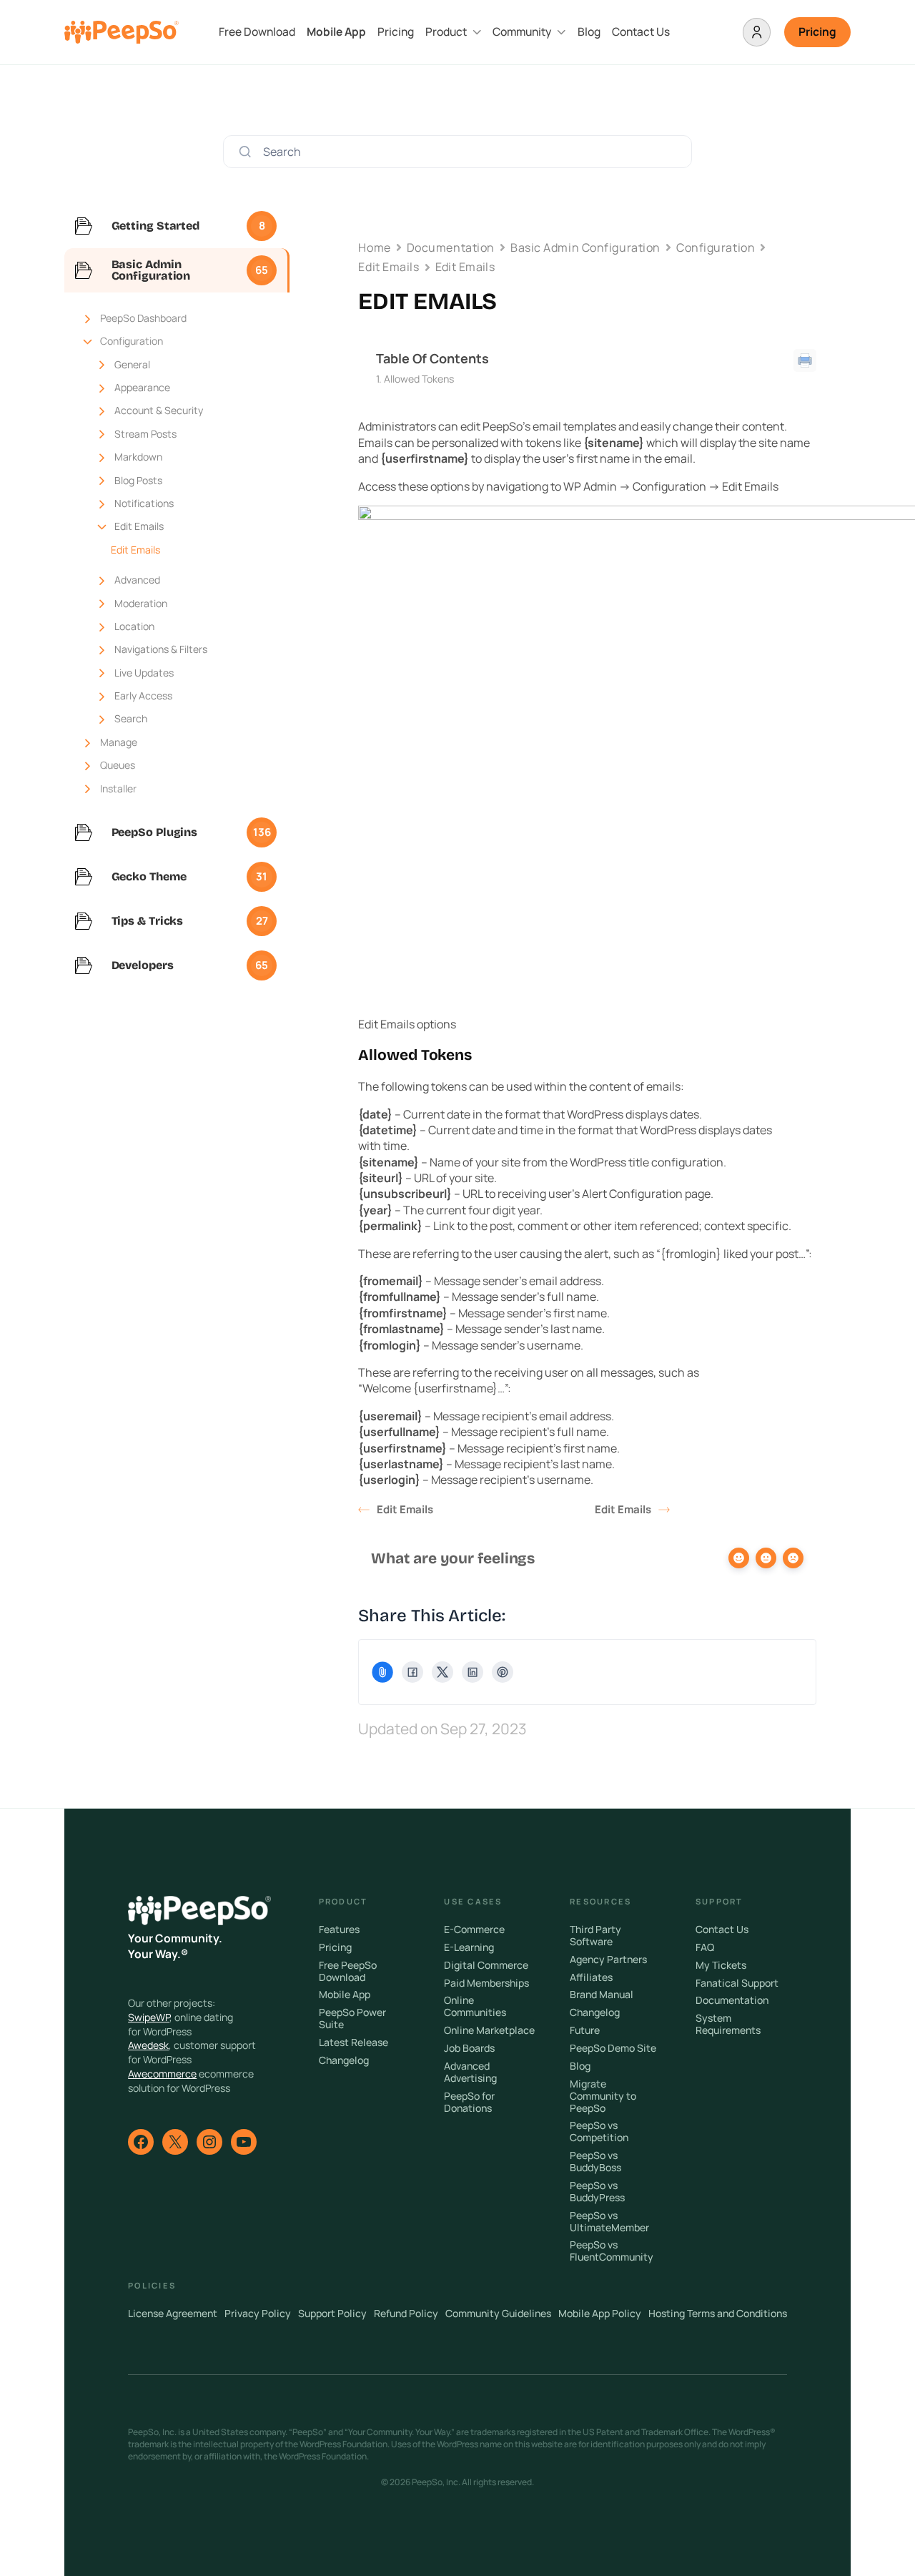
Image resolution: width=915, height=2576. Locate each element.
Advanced (137, 580)
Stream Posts (145, 434)
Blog (589, 32)
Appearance (142, 387)
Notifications (144, 503)
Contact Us (641, 32)
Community (522, 32)
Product (446, 32)
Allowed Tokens (419, 379)
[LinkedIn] (473, 1672)
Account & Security (159, 410)
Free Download (257, 32)
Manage (119, 742)
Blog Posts (138, 480)
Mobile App (336, 32)
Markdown (138, 457)
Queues (118, 765)
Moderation (141, 603)
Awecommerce (162, 2074)
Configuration (132, 341)
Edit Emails (139, 526)
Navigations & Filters (161, 649)
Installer (118, 788)
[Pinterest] (503, 1672)
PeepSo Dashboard (143, 318)
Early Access (143, 695)
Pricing (396, 32)
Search (131, 718)
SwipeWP (149, 2017)
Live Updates (144, 673)
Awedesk (148, 2045)
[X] (442, 1672)
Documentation (451, 247)
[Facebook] (412, 1672)
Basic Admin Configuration (585, 247)
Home (374, 247)
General (132, 364)
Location (134, 626)
